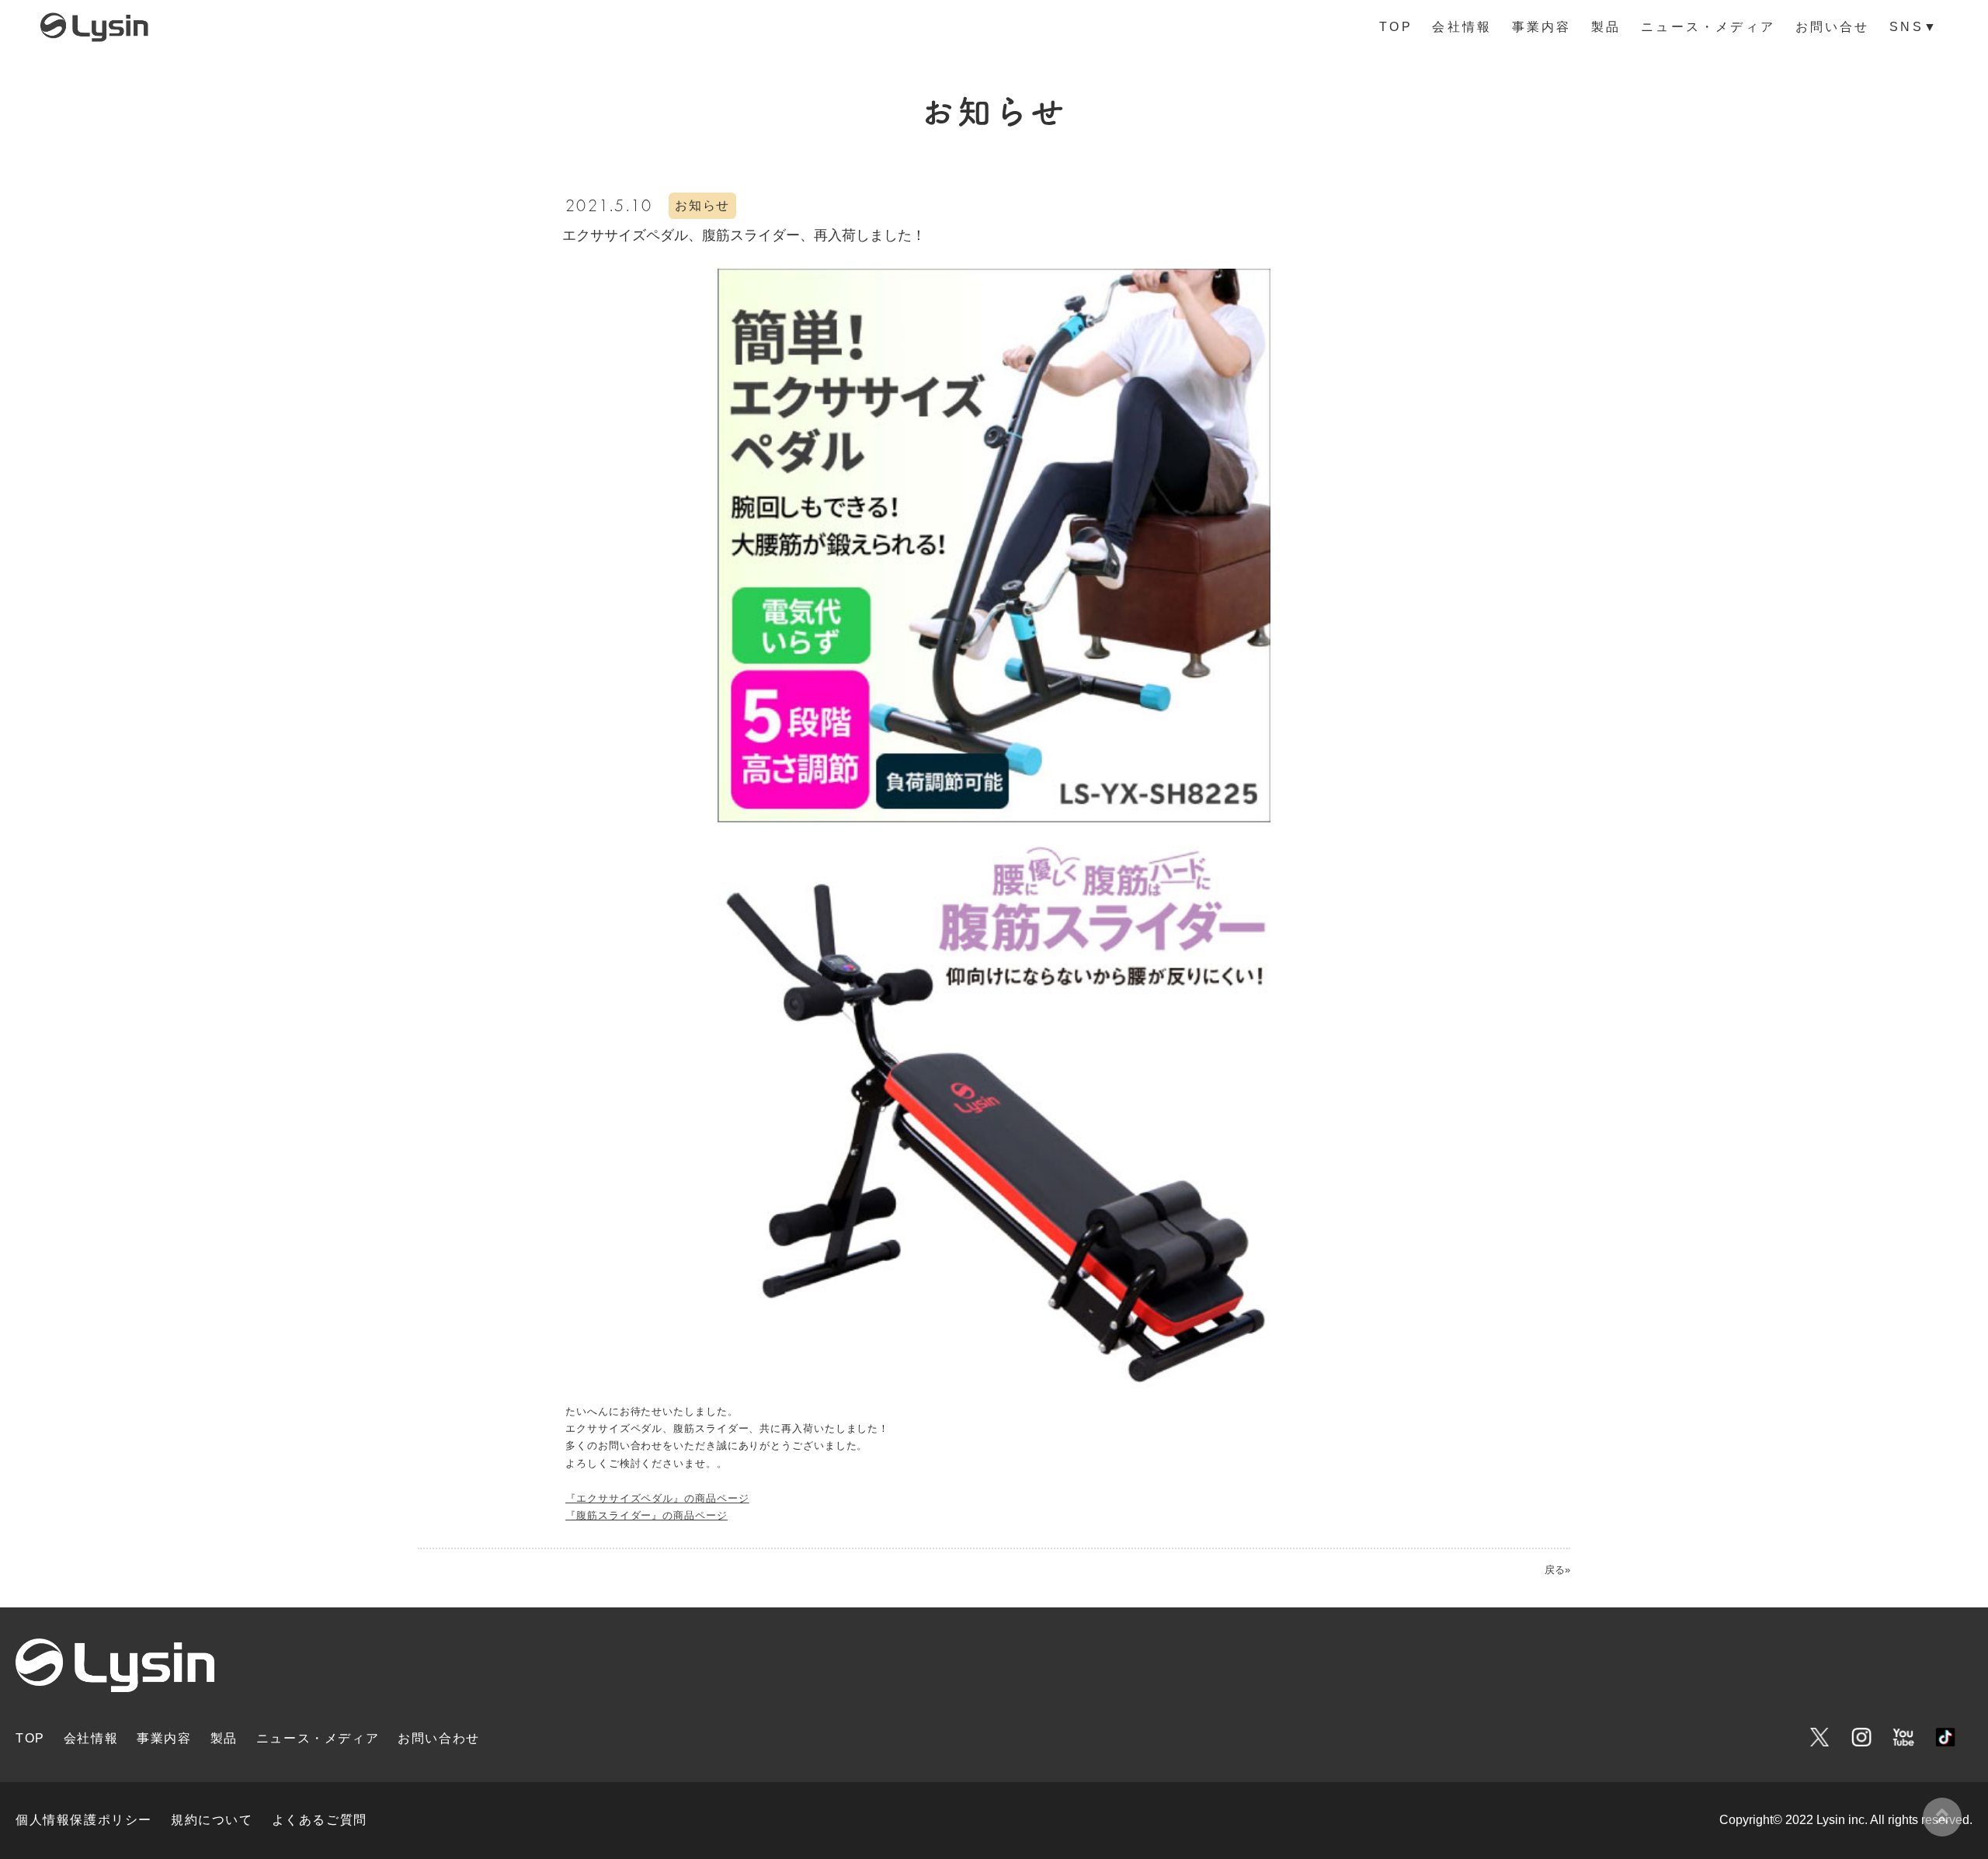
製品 (1606, 27)
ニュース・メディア (1708, 27)
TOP (1396, 27)
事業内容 (1542, 27)
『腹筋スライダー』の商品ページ (646, 1515)
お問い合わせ (439, 1738)
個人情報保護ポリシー (84, 1820)
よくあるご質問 (320, 1820)
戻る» (1557, 1570)
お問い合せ (1833, 27)
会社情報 (1462, 27)
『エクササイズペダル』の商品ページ (657, 1498)
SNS (1914, 27)
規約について (212, 1820)
